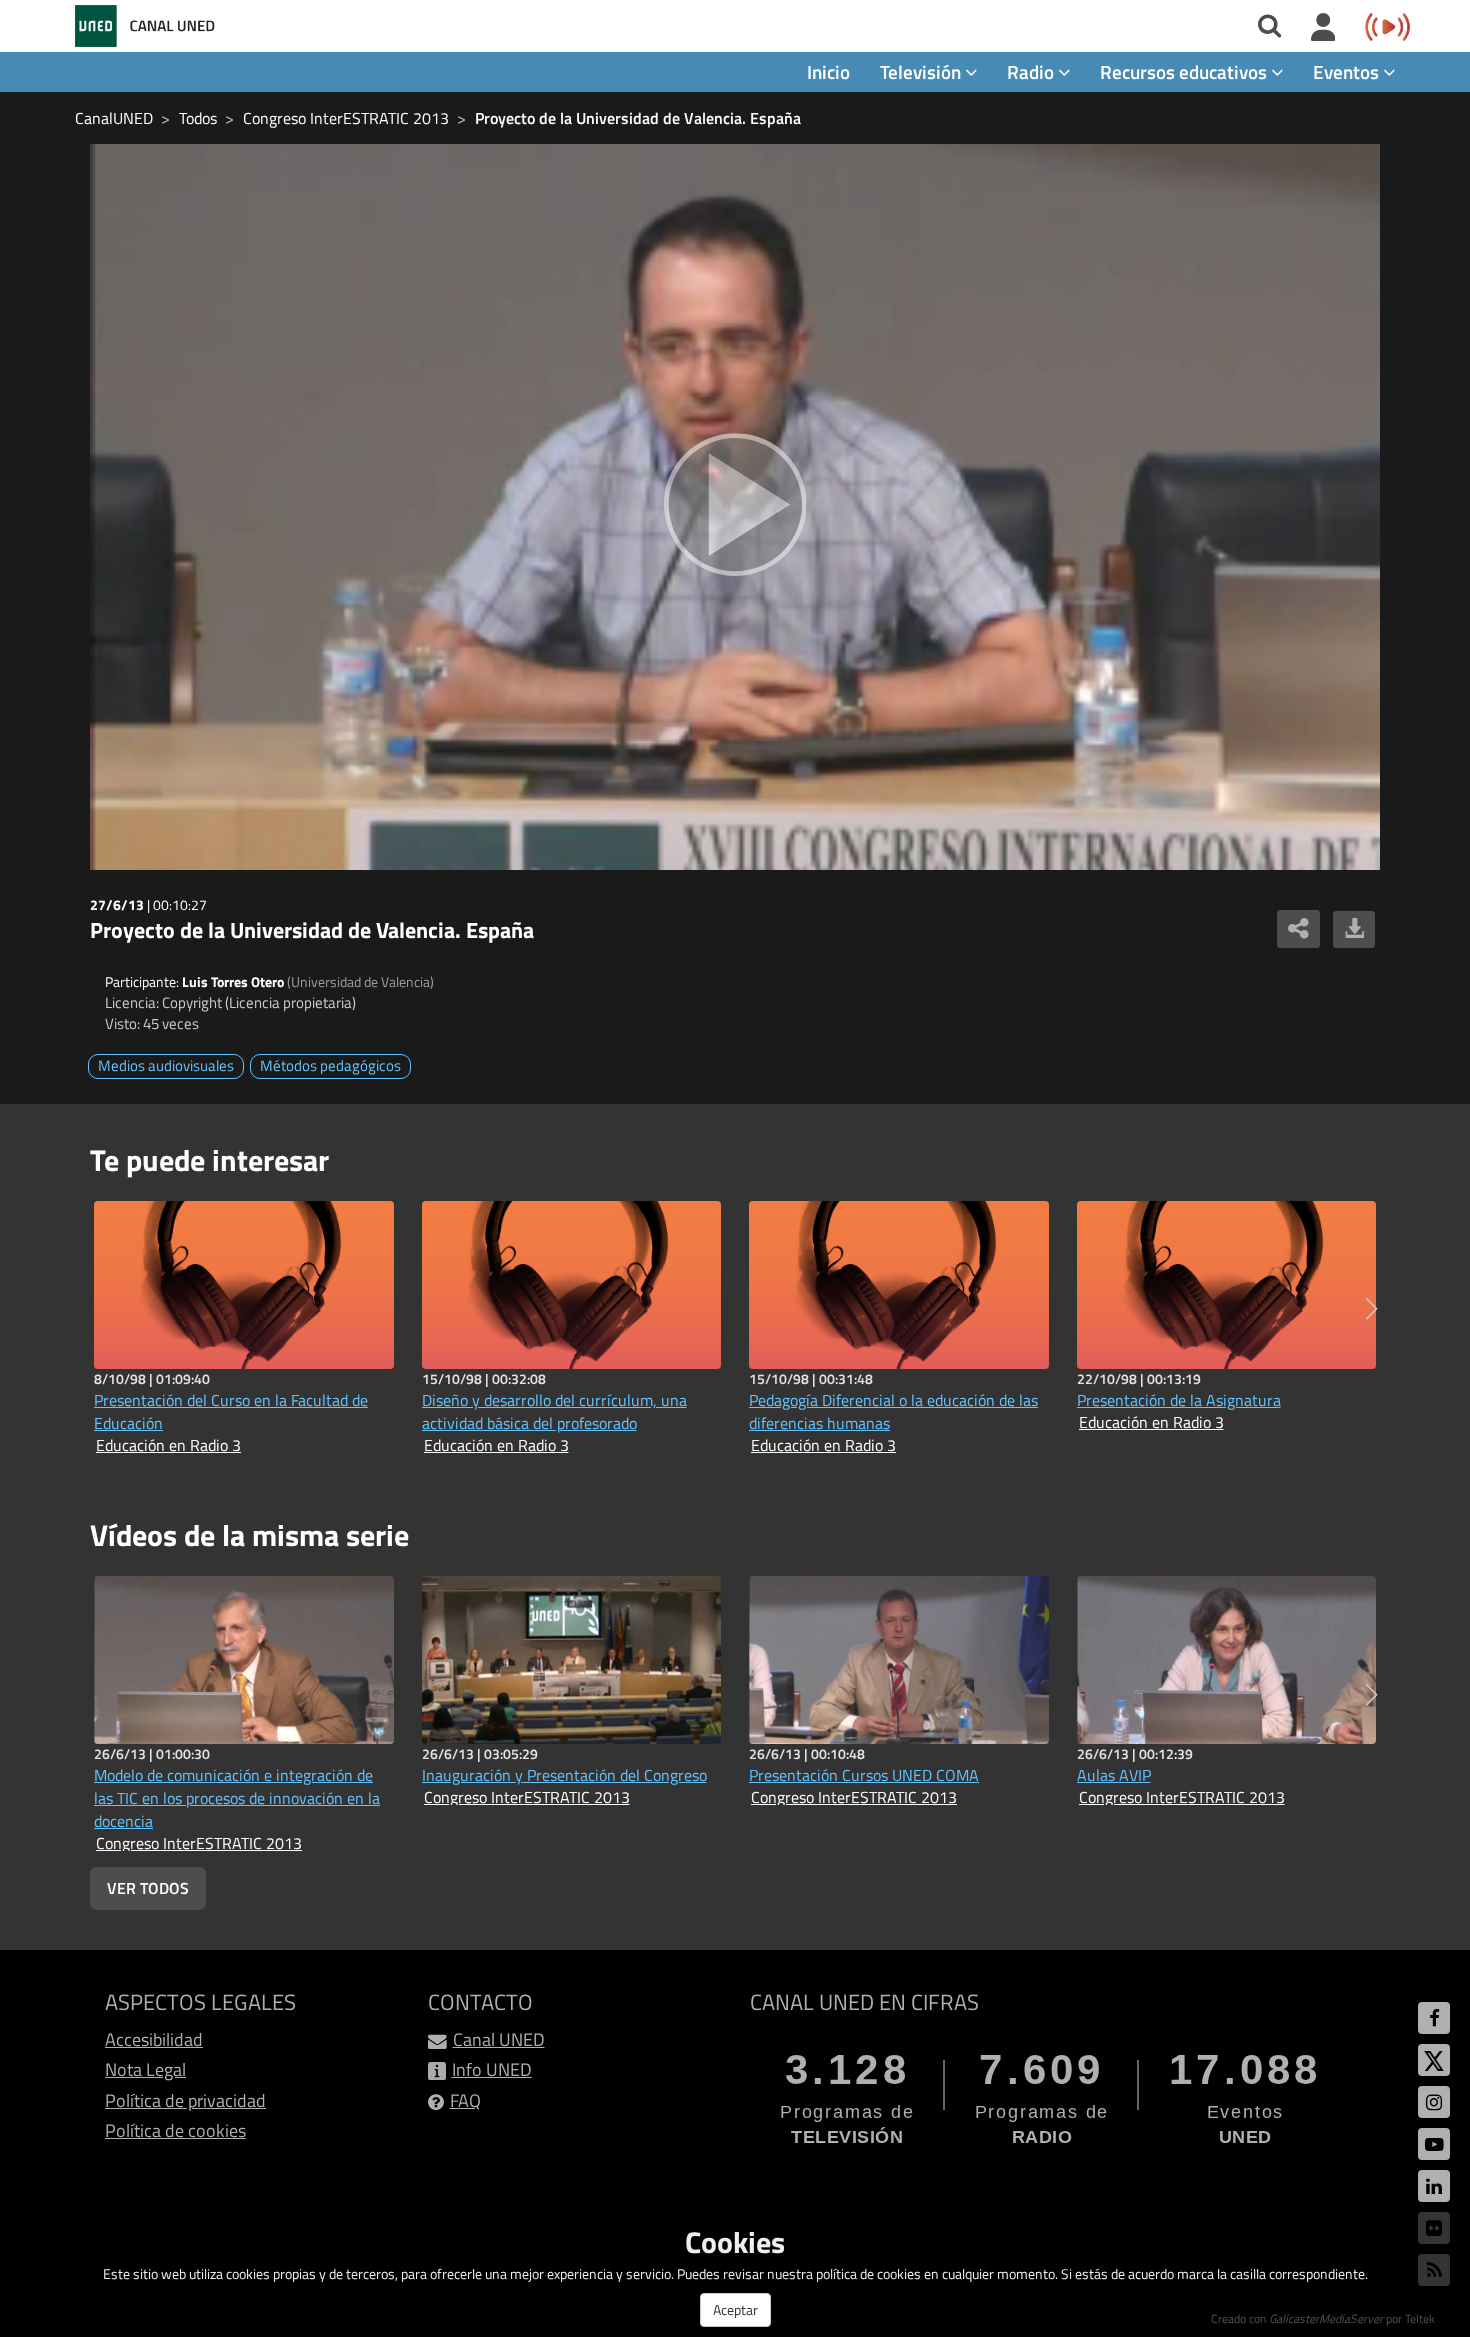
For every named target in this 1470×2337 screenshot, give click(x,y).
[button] (1371, 1309)
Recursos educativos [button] (1185, 71)
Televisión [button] (922, 71)
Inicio (828, 71)
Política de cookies (175, 2130)
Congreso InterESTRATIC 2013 (346, 118)
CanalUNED (114, 118)
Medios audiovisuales (166, 1065)
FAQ (465, 2100)
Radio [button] (1032, 71)
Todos (198, 118)
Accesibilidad (154, 2039)
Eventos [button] (1348, 71)
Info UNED (492, 2069)
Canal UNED (499, 2039)
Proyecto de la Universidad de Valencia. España (638, 118)
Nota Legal (145, 2069)
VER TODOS (148, 1888)
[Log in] (1323, 28)
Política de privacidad (185, 2100)
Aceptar (735, 2309)
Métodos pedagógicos (330, 1065)
